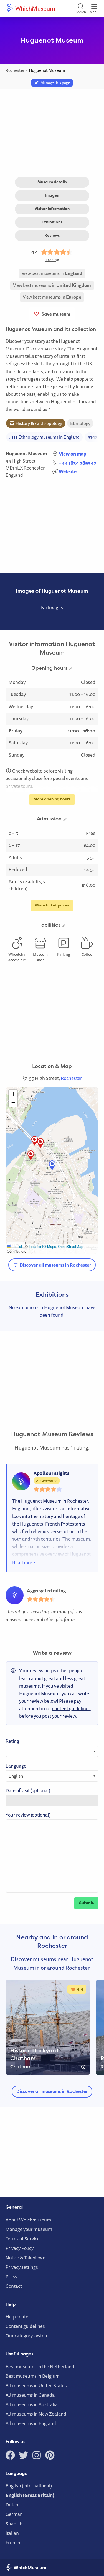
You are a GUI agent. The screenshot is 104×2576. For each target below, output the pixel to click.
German (14, 2514)
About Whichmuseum (28, 2220)
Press (11, 2276)
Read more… (25, 1562)
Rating (12, 1741)
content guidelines (71, 1708)
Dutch (12, 2505)
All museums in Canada (30, 2395)
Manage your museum (29, 2229)
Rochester (34, 468)
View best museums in (52, 273)
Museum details (52, 182)
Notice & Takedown (26, 2258)
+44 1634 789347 (78, 463)
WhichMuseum (35, 8)
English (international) (29, 2486)
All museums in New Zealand (36, 2414)
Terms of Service (23, 2239)
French (13, 2542)
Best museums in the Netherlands (41, 2366)
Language (16, 1766)
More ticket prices (52, 905)
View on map (73, 454)
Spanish (14, 2524)
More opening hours (52, 799)
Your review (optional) (28, 1815)
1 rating (52, 260)
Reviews (52, 235)
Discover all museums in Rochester (55, 1265)
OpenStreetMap (71, 1246)
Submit (86, 1903)
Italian (12, 2533)
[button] (35, 1141)
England (14, 475)
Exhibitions (52, 222)
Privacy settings (22, 2267)
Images (52, 195)
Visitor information (52, 209)
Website (68, 471)
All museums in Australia (32, 2404)
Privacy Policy (20, 2248)
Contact (14, 2286)
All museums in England (31, 2423)
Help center (18, 2317)
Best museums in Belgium (33, 2376)
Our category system (27, 2336)
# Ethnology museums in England (44, 437)
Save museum (55, 314)
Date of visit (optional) (28, 1790)
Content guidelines (25, 2326)
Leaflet (16, 1246)
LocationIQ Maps (42, 1246)
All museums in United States (36, 2385)
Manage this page (54, 83)
